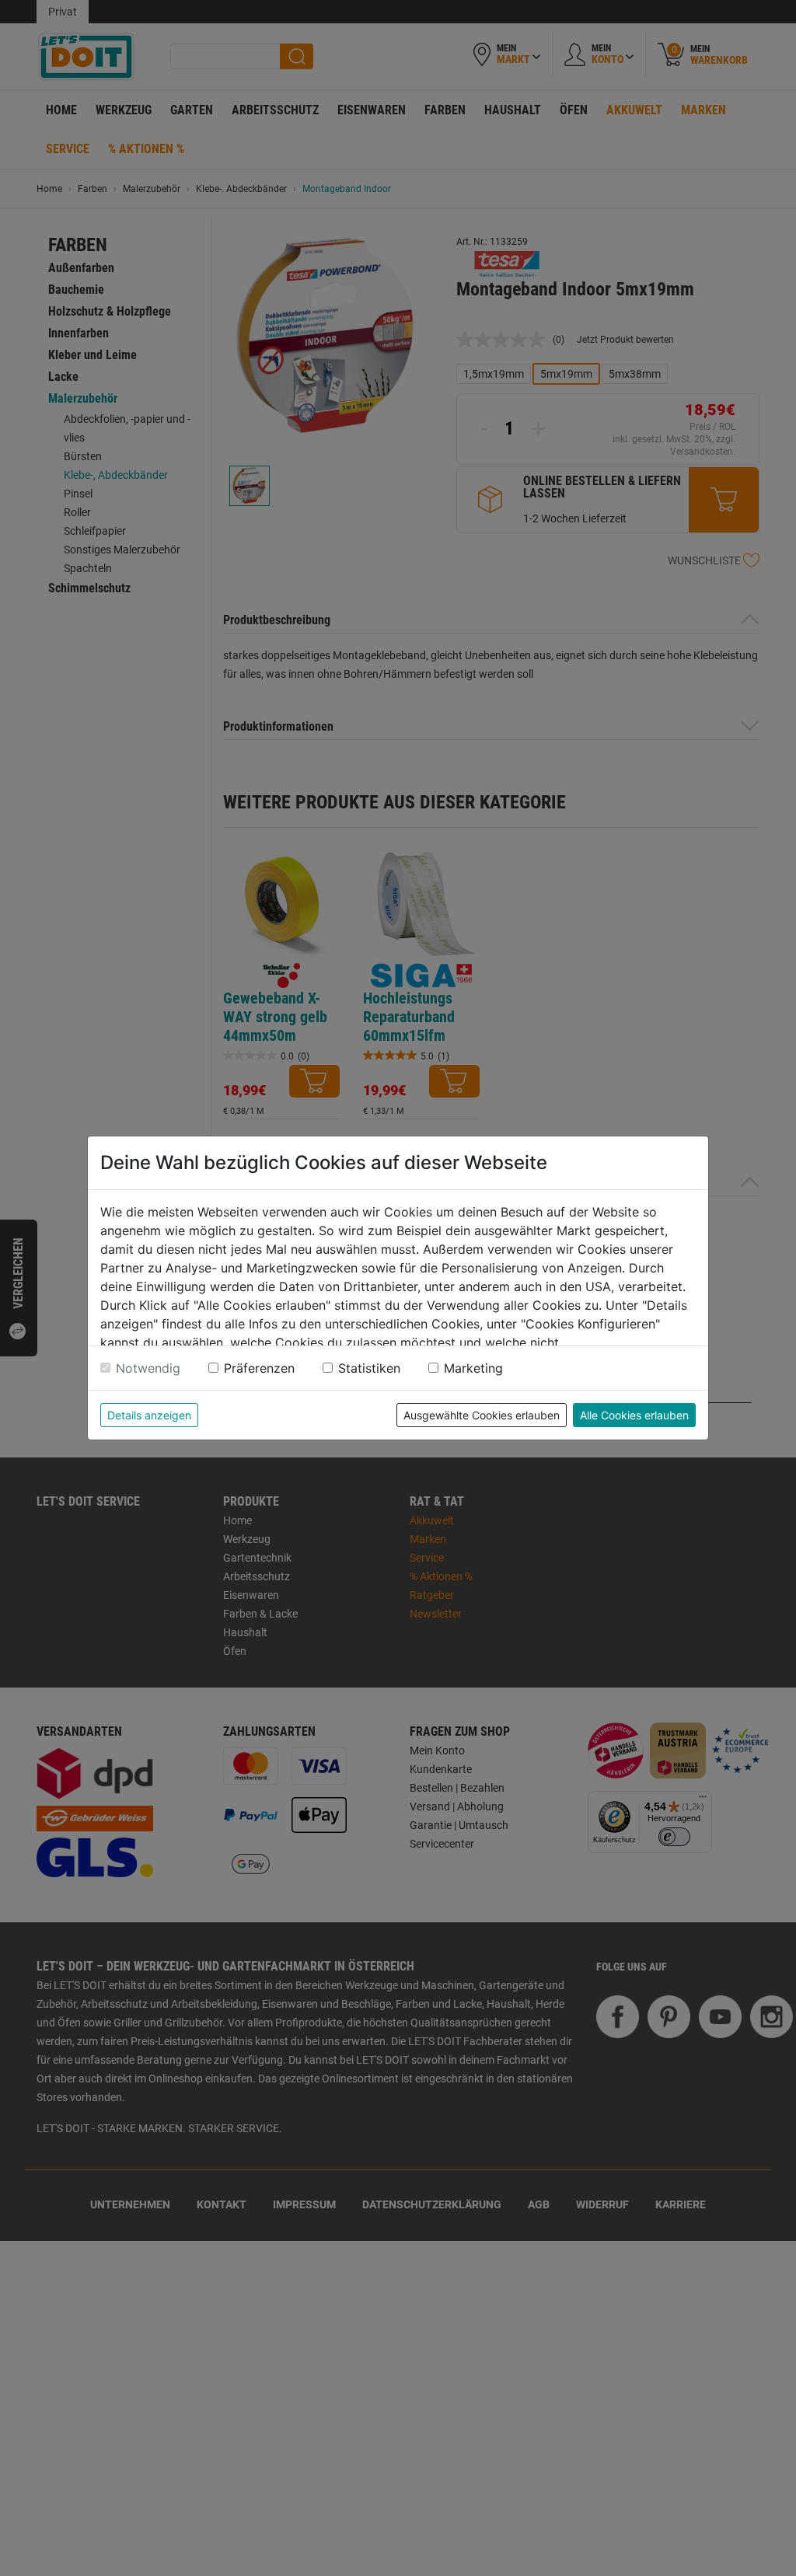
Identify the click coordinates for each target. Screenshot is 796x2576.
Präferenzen (259, 1368)
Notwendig (148, 1368)
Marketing (473, 1368)
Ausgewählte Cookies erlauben (482, 1415)
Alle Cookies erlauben (634, 1415)
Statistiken (369, 1368)
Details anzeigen (149, 1415)
